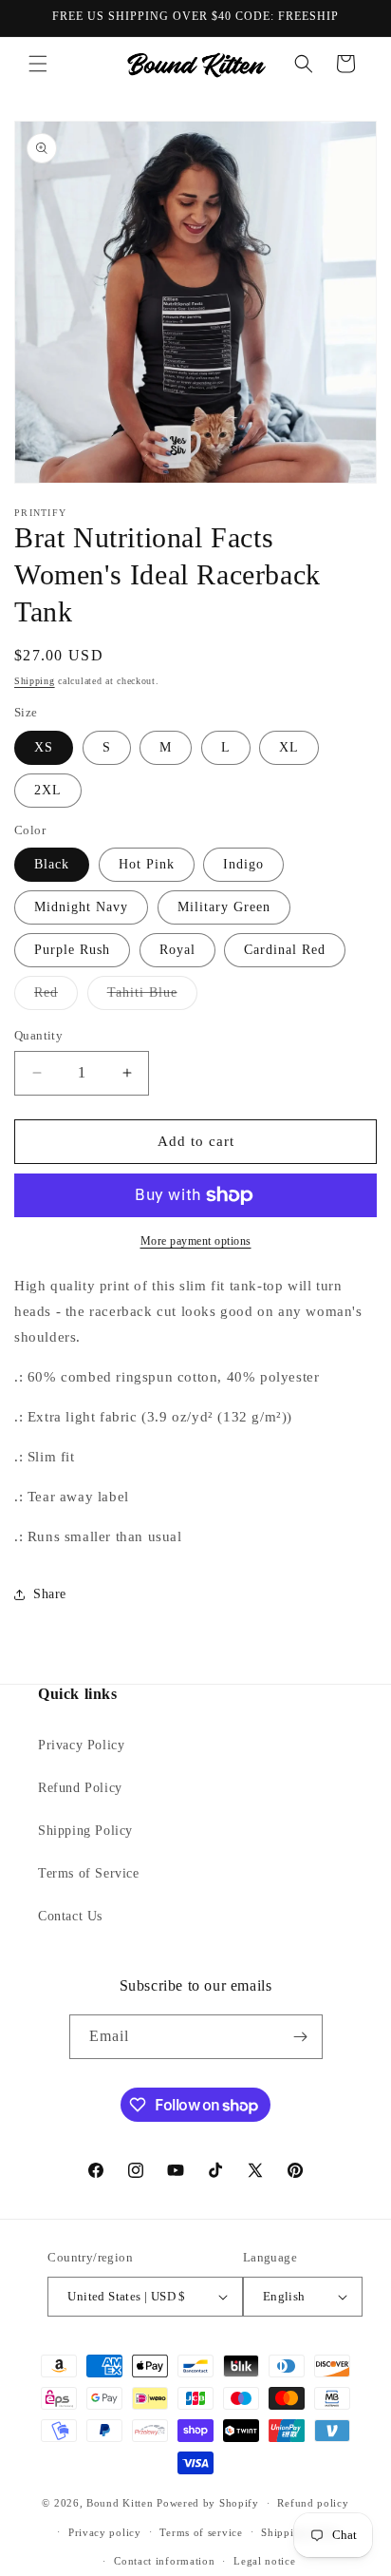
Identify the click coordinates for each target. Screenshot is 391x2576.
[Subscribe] (301, 2037)
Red (56, 997)
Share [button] (50, 1594)
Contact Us (70, 1916)
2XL (48, 790)
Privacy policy (105, 2532)
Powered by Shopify (208, 2503)
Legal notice (264, 2561)
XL (289, 747)
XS (44, 747)
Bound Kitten (121, 2503)
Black (52, 864)
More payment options (196, 1241)
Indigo (243, 864)
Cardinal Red (285, 950)
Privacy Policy (81, 1745)
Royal (177, 950)
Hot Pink (147, 864)
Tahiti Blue (152, 997)
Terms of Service (89, 1873)
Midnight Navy (81, 907)
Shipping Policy (85, 1831)
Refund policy (313, 2503)
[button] (38, 64)
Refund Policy (80, 1788)
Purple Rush (72, 950)
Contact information (164, 2561)
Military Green (224, 907)
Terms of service (201, 2532)
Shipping (35, 681)
